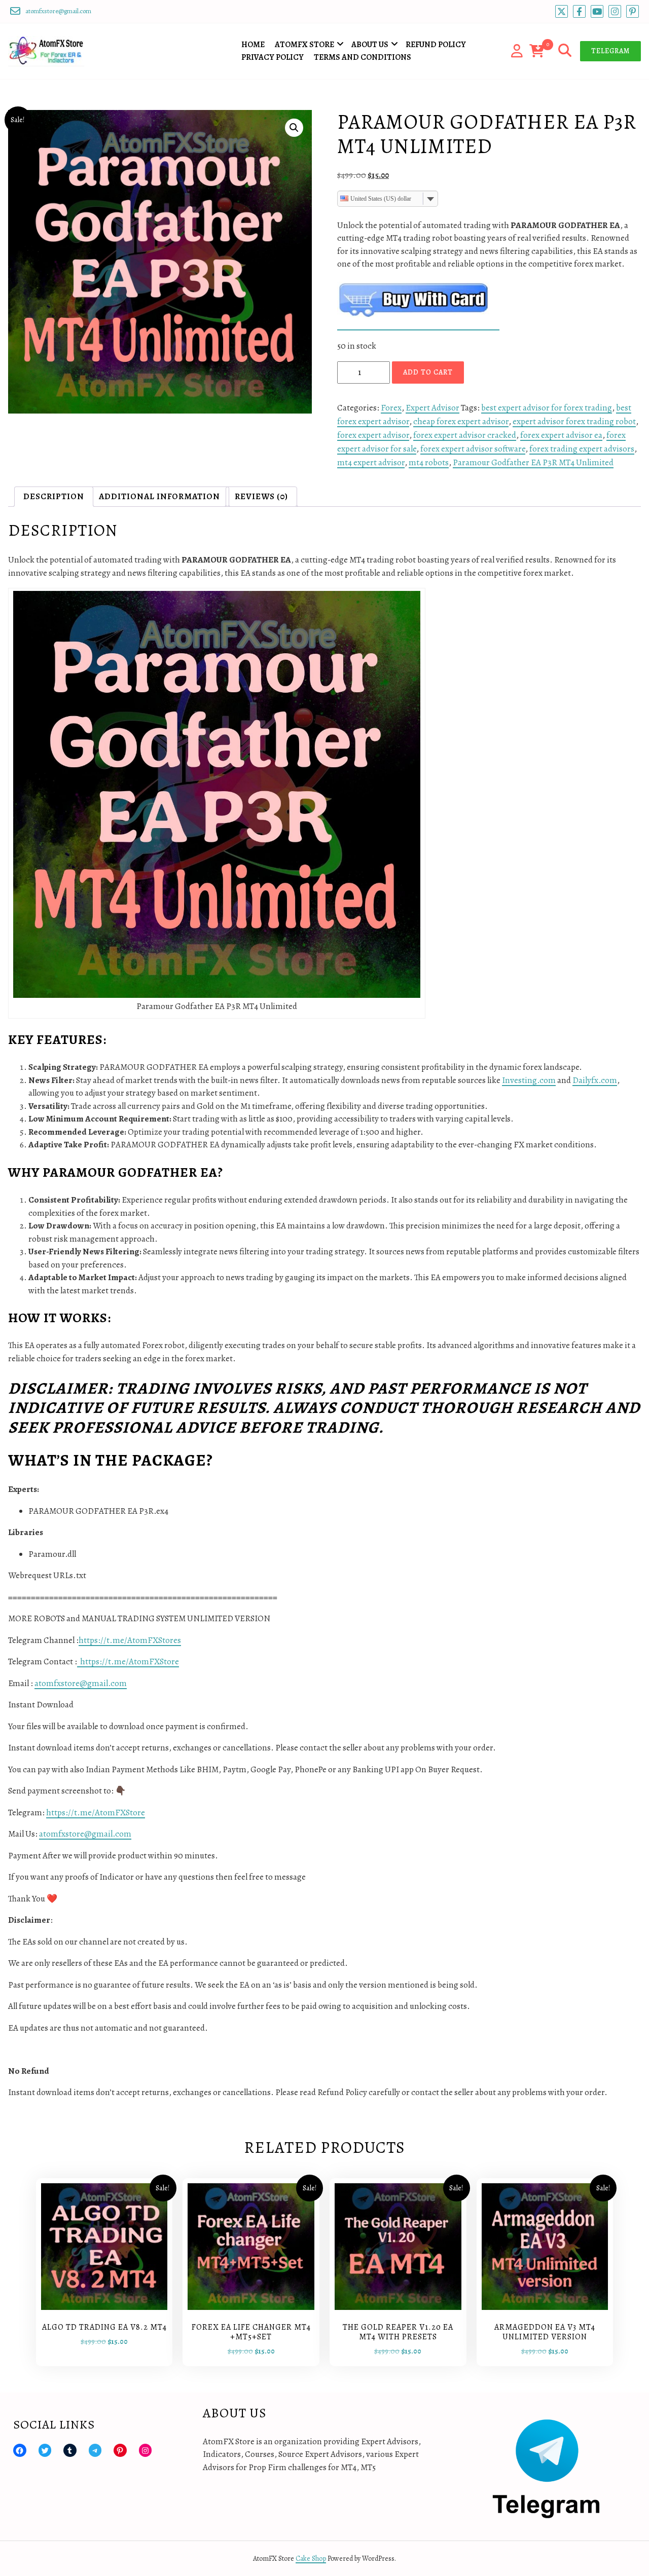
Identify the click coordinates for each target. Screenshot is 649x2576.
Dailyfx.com (595, 1080)
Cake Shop (311, 2559)
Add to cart (428, 372)
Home (253, 45)
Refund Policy (436, 45)
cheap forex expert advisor (461, 421)
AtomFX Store (304, 45)
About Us (370, 45)
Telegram (610, 51)
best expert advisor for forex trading (547, 408)
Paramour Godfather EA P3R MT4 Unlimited (533, 462)
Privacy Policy (273, 57)
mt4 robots (429, 462)
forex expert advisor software (473, 449)
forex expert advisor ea (561, 435)
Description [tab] (54, 496)
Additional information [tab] (159, 496)
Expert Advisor (432, 408)
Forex (391, 408)
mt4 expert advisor (371, 462)
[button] (294, 128)
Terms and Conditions (363, 57)
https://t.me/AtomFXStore (128, 1662)
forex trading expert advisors (582, 449)
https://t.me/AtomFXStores (130, 1640)
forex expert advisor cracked (465, 435)
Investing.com (529, 1080)
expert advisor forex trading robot (574, 421)
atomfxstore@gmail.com (81, 1683)
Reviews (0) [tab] (261, 496)
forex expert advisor (373, 435)
